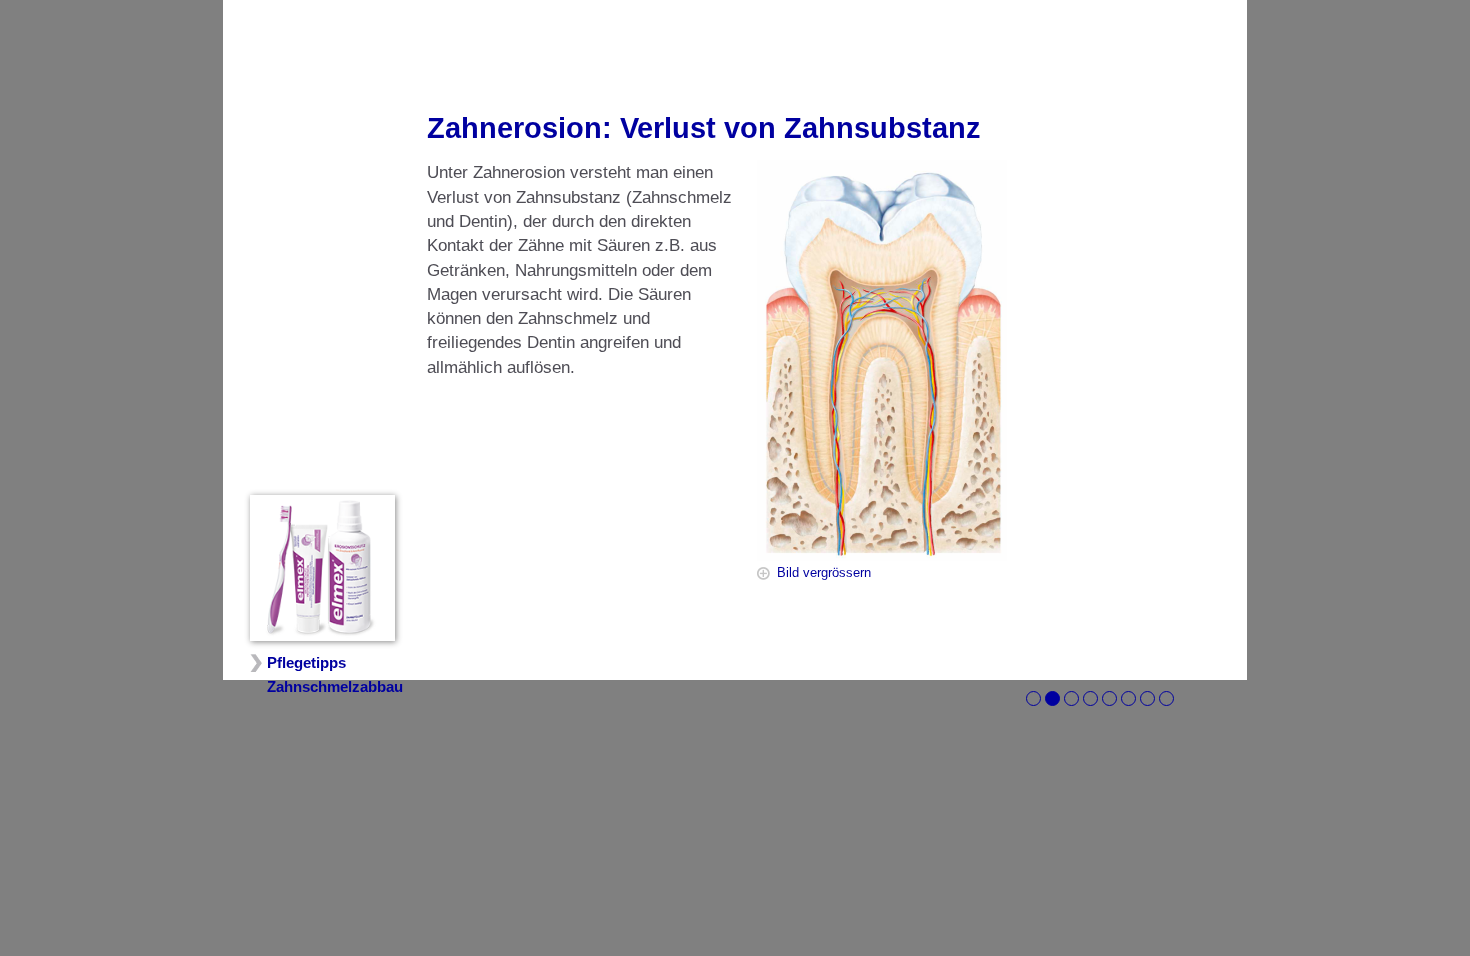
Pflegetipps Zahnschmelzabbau (335, 675)
